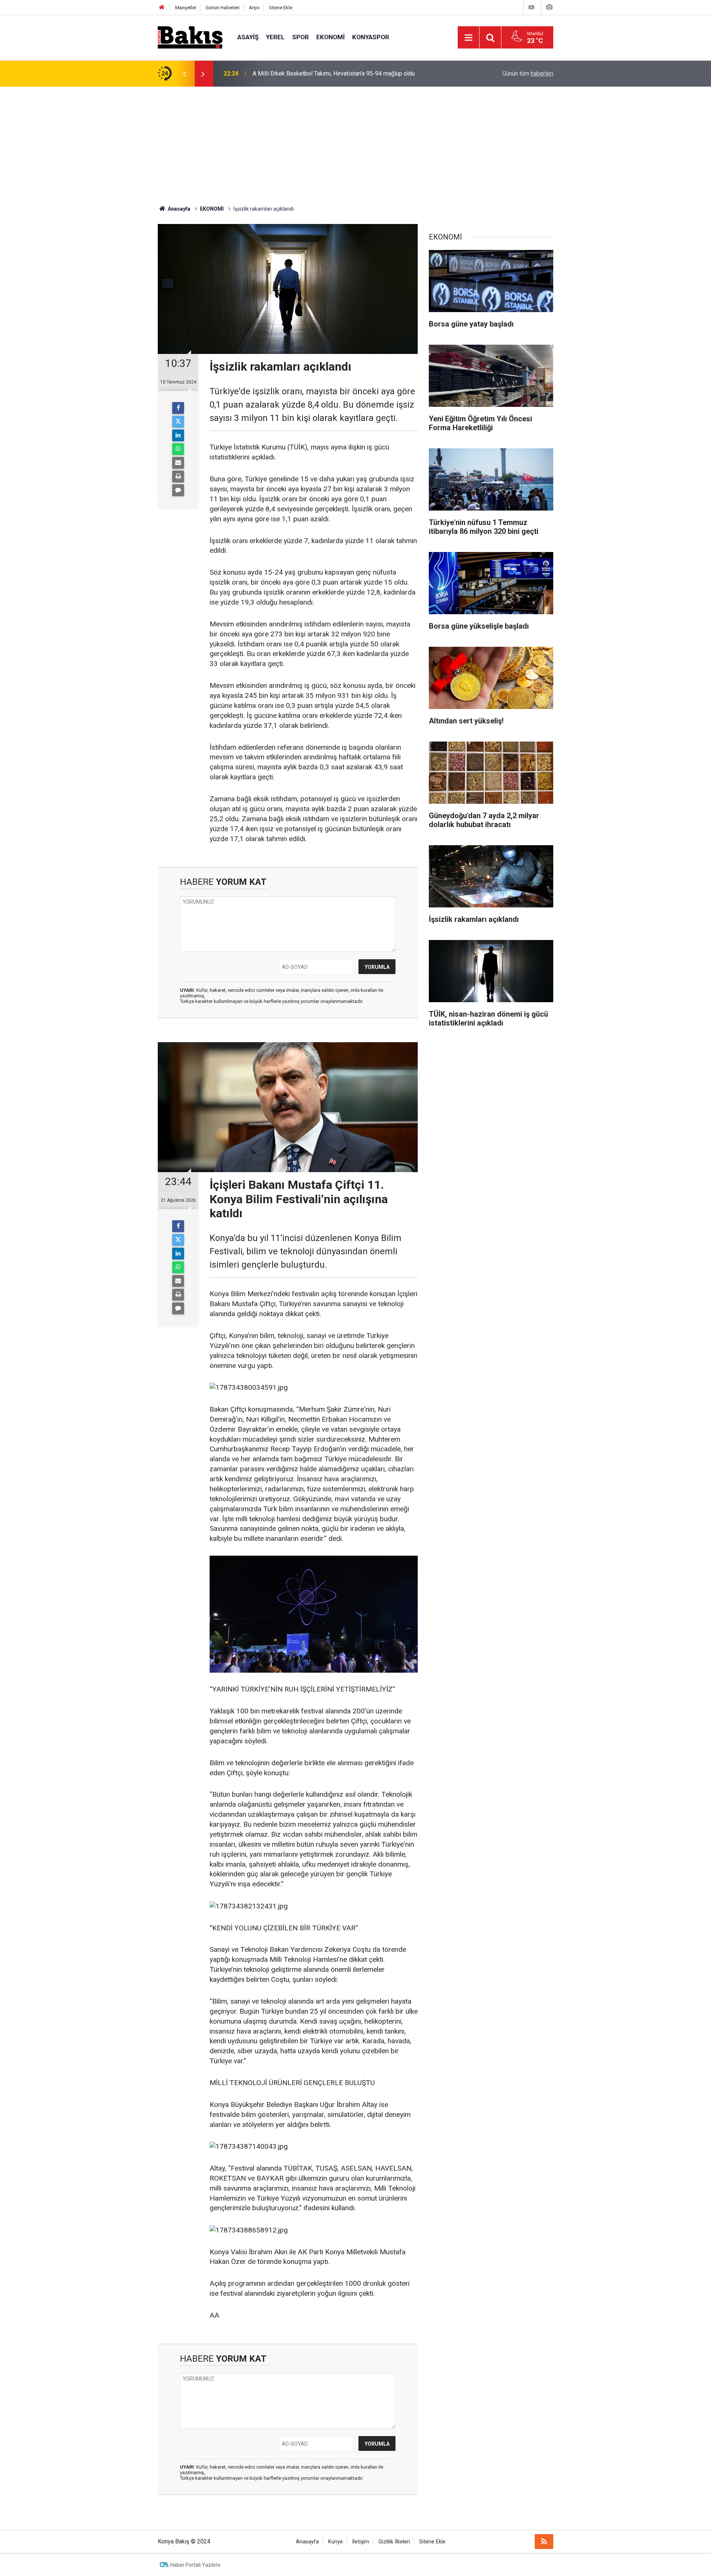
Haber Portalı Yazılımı (195, 2565)
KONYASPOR (371, 37)
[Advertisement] (355, 142)
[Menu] (468, 38)
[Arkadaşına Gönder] (178, 463)
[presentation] (184, 74)
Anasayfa (307, 2542)
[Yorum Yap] (178, 490)
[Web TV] (531, 7)
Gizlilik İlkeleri (394, 2542)
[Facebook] (178, 408)
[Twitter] (178, 422)
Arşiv (254, 8)
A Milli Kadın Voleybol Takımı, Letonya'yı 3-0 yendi (317, 73)
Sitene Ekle (281, 8)
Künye (336, 2542)
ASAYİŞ (248, 37)
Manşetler (186, 8)
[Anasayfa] (162, 8)
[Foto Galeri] (549, 7)
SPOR (301, 37)
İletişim (361, 2542)
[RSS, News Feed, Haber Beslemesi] (544, 2542)
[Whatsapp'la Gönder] (178, 449)
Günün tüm (528, 73)
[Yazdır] (178, 476)
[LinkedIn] (178, 435)
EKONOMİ (331, 37)
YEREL (275, 37)
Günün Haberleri (223, 8)
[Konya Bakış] (190, 37)
